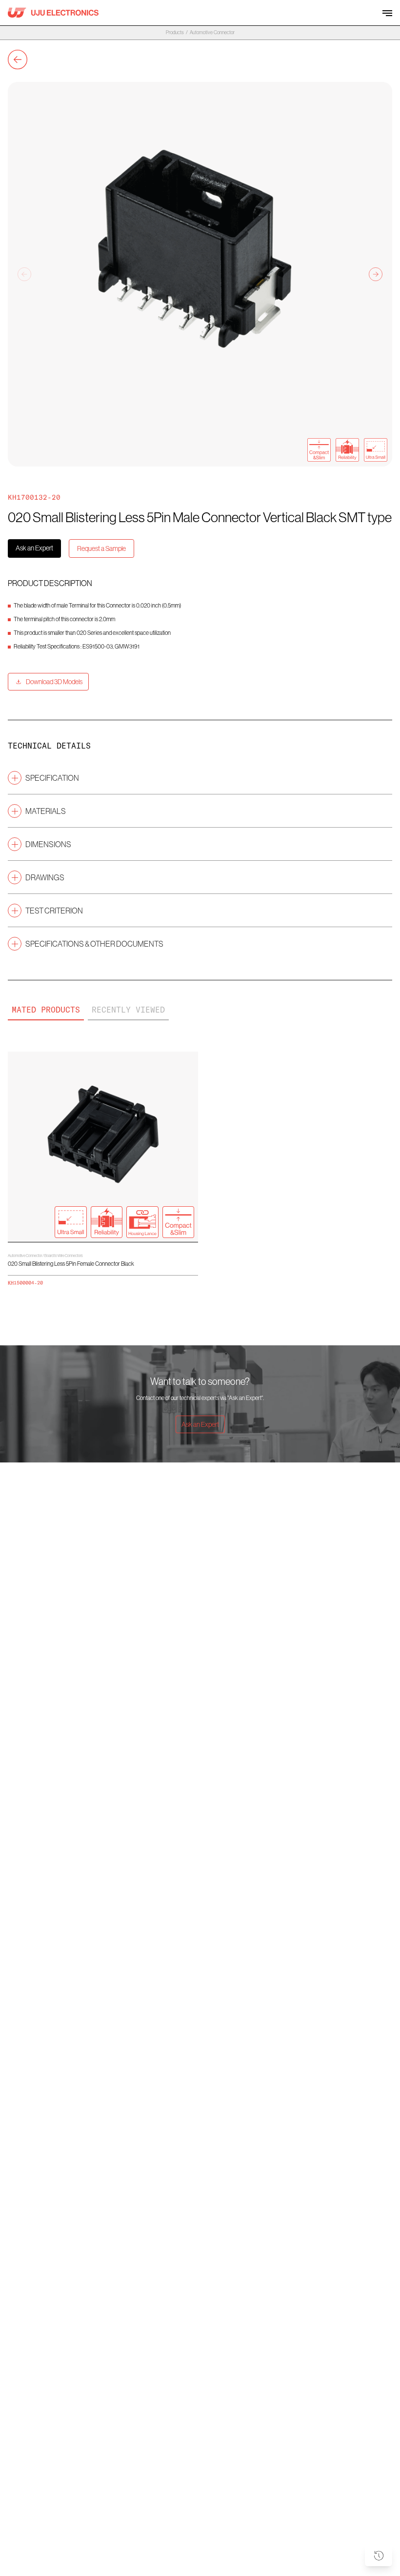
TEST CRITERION (54, 911)
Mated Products (46, 1010)
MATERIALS (46, 811)
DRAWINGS (45, 877)
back (18, 60)
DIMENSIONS (48, 844)
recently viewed (128, 1010)
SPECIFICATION (52, 778)
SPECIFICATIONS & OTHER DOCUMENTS (94, 944)
